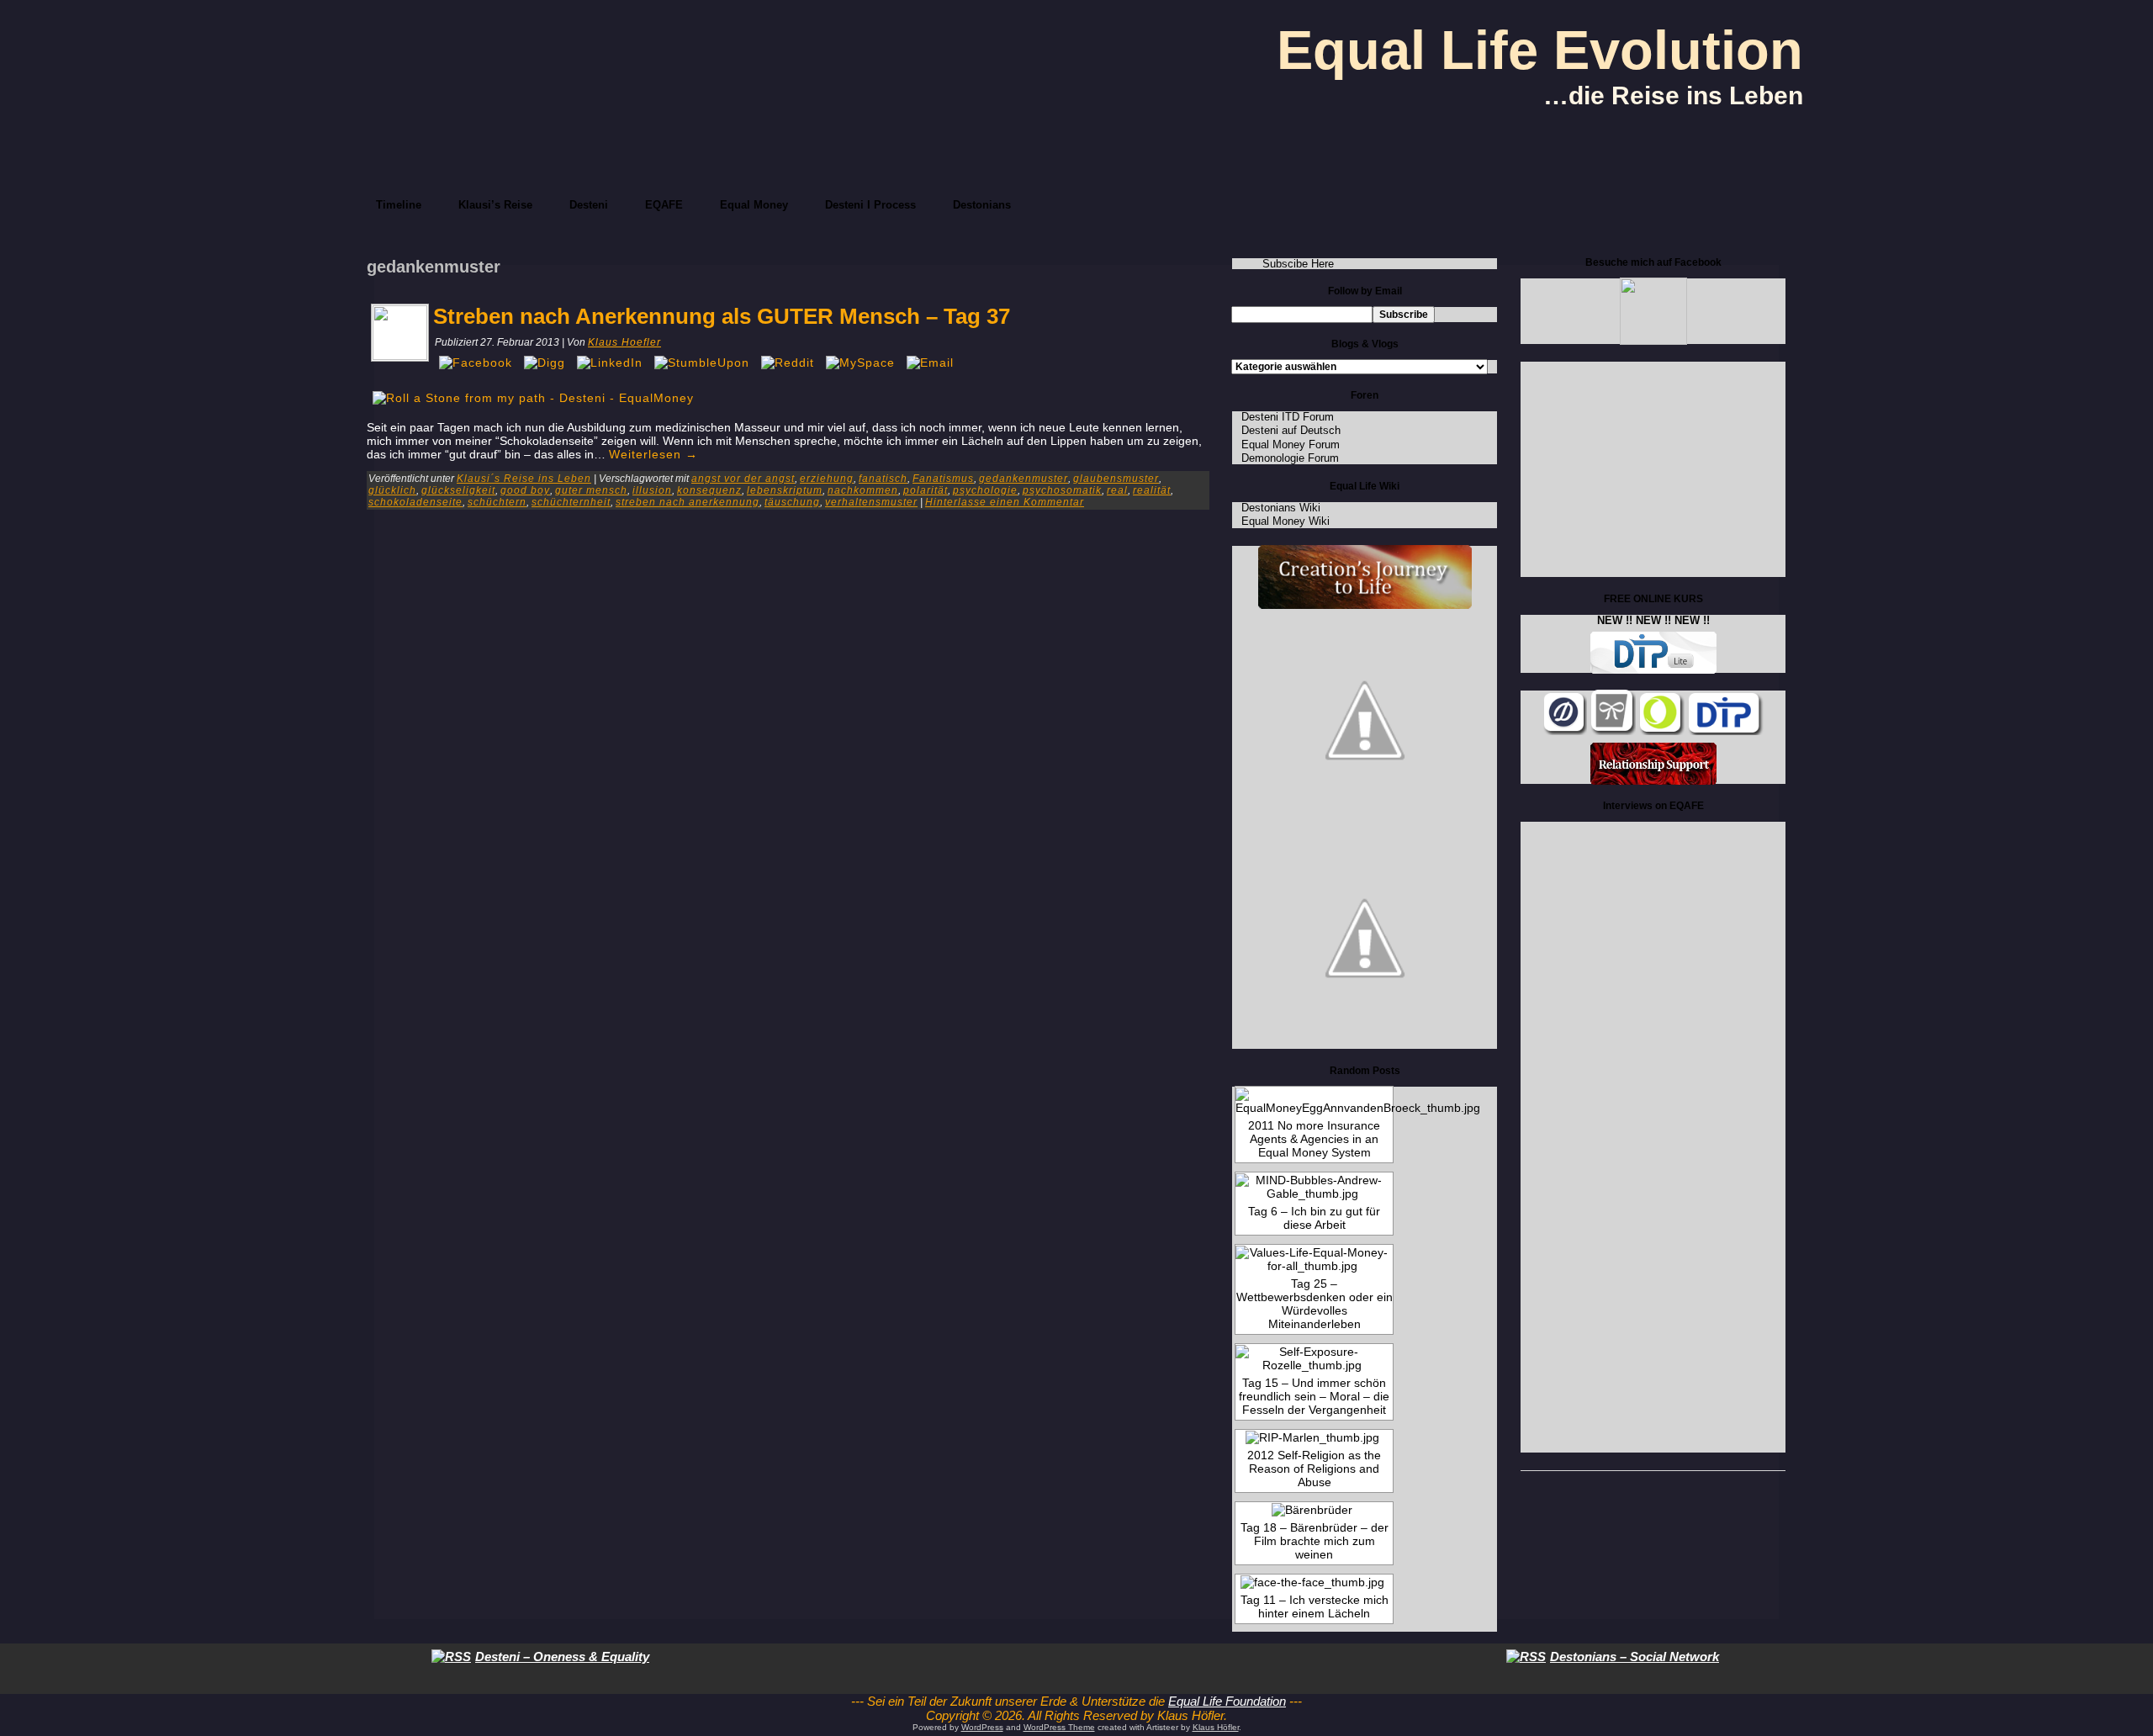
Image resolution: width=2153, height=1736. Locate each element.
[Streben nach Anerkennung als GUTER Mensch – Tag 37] (400, 356)
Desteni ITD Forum (1288, 417)
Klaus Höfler (1216, 1727)
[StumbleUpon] (702, 363)
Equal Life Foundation (1227, 1701)
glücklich (392, 490)
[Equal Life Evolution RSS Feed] (825, 1718)
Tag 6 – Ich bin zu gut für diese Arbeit (1314, 1218)
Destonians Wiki (1281, 508)
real (1117, 490)
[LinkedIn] (610, 363)
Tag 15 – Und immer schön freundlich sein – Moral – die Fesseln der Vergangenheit (1314, 1396)
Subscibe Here (1298, 264)
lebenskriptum (785, 490)
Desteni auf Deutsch (1291, 430)
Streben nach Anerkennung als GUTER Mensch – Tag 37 (722, 316)
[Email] (930, 363)
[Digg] (545, 363)
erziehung (827, 479)
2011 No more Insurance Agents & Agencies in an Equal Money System (1314, 1139)
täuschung (792, 502)
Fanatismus (943, 479)
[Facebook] (476, 363)
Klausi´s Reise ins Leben (524, 479)
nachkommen (863, 490)
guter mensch (591, 490)
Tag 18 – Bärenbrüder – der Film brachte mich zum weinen (1315, 1541)
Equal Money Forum (1291, 445)
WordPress (982, 1727)
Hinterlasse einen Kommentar (1005, 502)
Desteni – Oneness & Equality (562, 1657)
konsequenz (709, 490)
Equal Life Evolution (1540, 50)
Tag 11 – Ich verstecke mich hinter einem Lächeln (1315, 1606)
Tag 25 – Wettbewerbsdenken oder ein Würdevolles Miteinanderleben (1315, 1304)
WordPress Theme (1059, 1727)
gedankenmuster (1024, 479)
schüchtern (497, 502)
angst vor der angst (743, 479)
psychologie (985, 490)
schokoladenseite (415, 502)
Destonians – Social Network (1635, 1657)
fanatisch (883, 479)
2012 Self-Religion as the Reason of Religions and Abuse (1314, 1469)
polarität (926, 490)
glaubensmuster (1116, 479)
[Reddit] (788, 363)
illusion (652, 490)
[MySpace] (860, 363)
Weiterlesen (653, 454)
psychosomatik (1062, 490)
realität (1152, 490)
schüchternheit (571, 502)
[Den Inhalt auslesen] (451, 1657)
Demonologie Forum (1290, 458)
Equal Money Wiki (1285, 521)
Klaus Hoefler (624, 342)
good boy (525, 490)
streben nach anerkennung (688, 502)
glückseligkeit (458, 490)
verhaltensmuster (871, 502)
